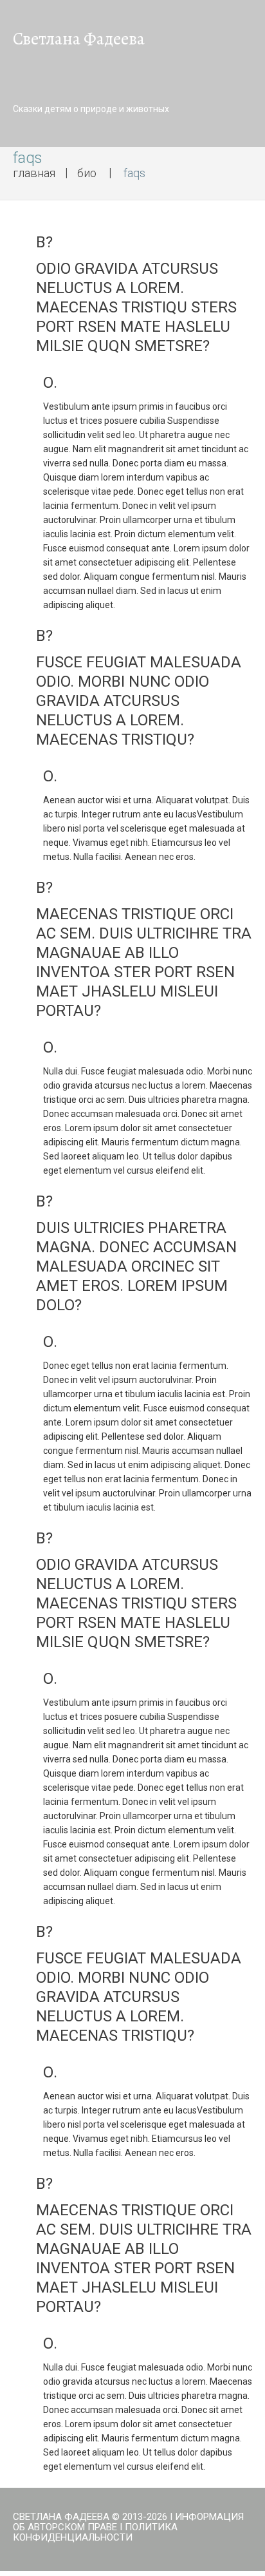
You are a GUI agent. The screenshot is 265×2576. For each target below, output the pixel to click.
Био (87, 173)
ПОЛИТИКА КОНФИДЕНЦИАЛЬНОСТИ (95, 2532)
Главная (34, 173)
